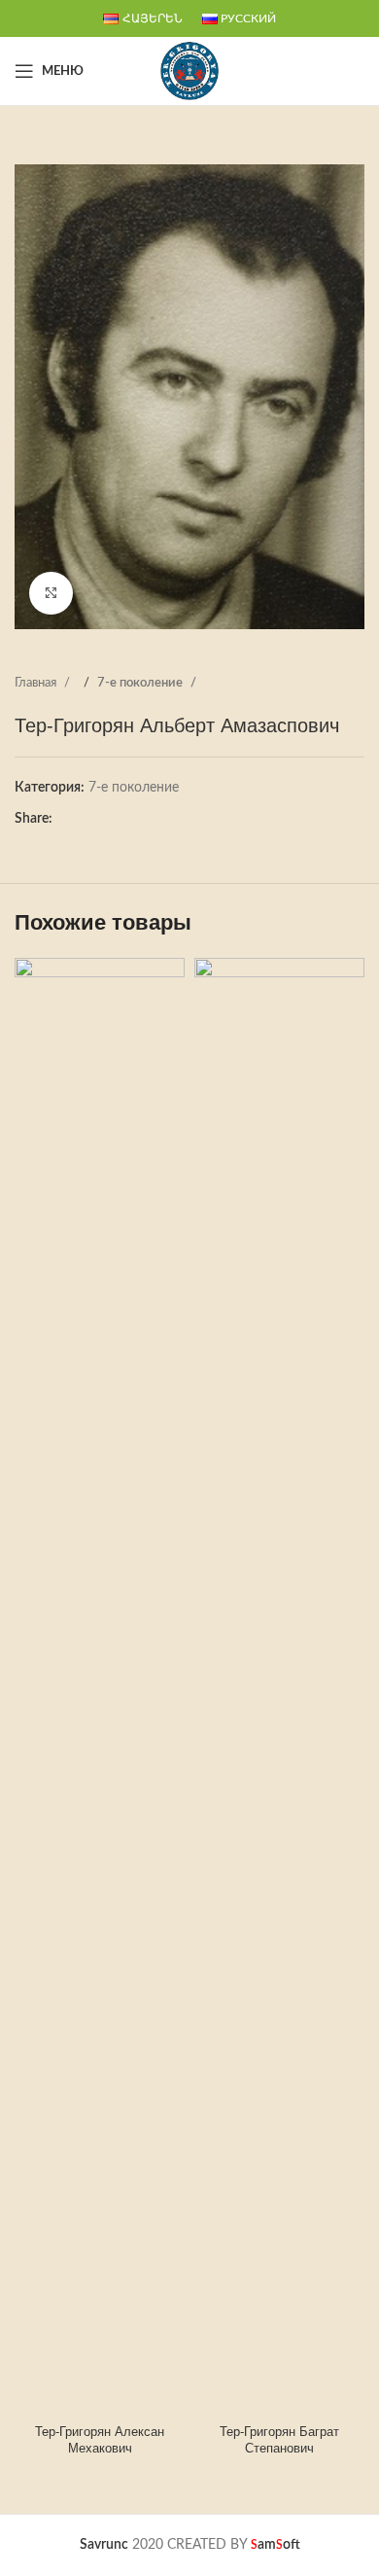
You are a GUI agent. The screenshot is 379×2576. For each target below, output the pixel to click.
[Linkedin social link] (125, 819)
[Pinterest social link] (106, 819)
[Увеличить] (51, 594)
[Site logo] (189, 71)
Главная (37, 683)
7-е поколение (141, 683)
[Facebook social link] (67, 819)
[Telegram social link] (145, 819)
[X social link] (86, 819)
